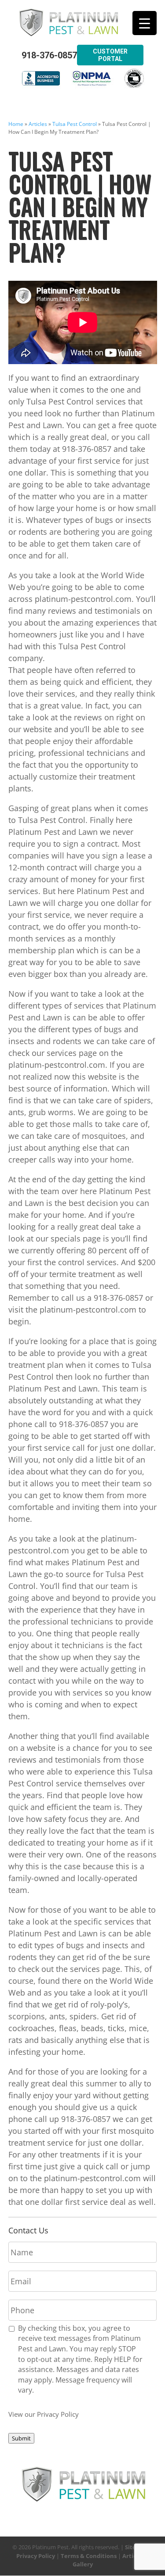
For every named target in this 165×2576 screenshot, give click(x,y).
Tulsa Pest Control (75, 124)
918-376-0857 (49, 55)
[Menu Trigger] (145, 23)
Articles (38, 124)
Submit (21, 2438)
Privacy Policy (36, 2556)
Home (16, 124)
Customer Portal (110, 55)
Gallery (83, 2564)
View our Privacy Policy (44, 2414)
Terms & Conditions (89, 2556)
